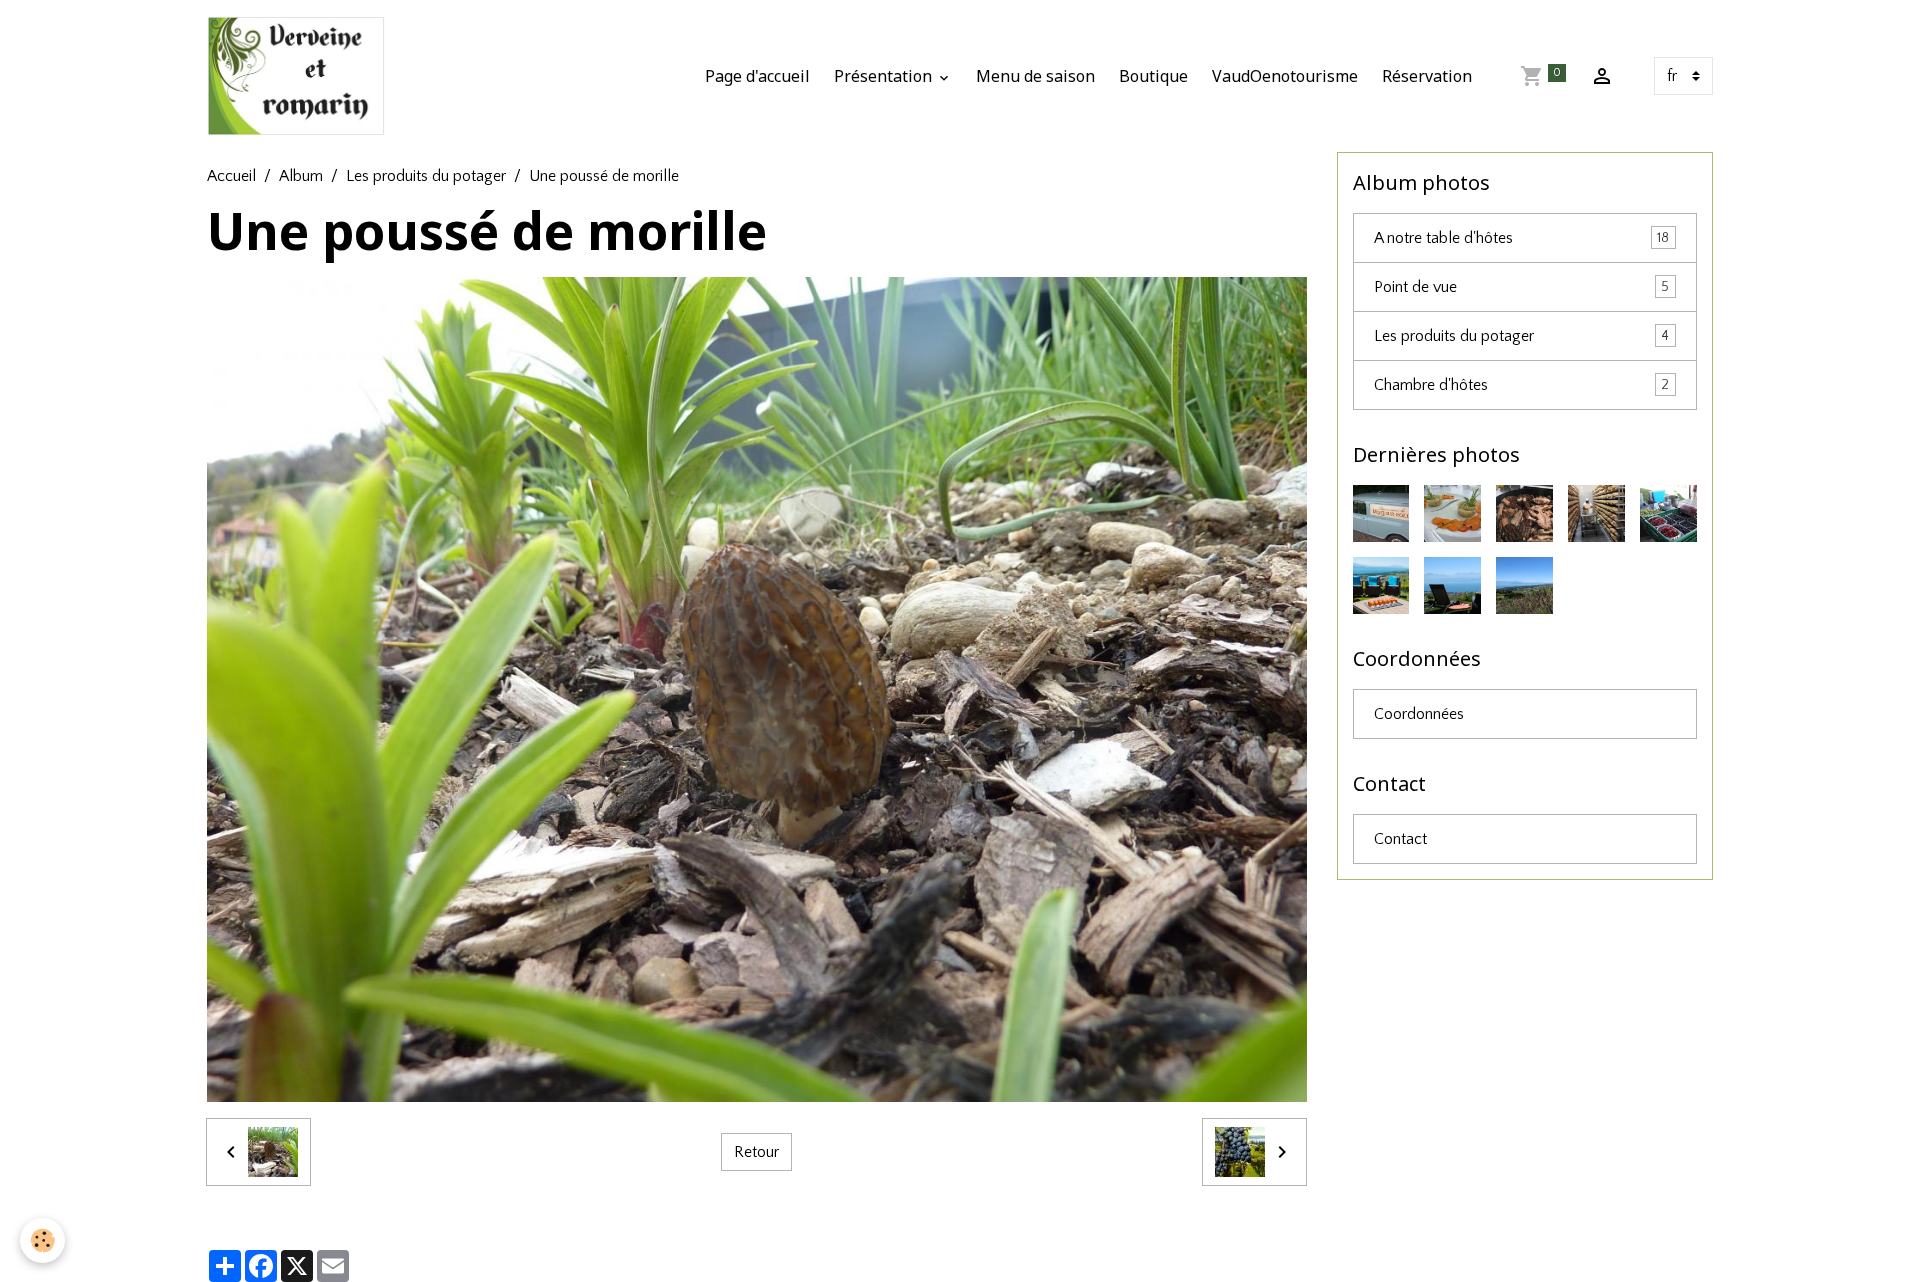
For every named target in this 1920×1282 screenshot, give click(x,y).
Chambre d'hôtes (1522, 385)
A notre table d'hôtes (1522, 238)
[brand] (300, 76)
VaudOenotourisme (1285, 76)
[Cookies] (42, 1240)
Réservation (1427, 76)
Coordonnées (1419, 714)
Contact (1400, 839)
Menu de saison (1035, 76)
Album (301, 176)
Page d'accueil (757, 76)
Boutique (1153, 76)
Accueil (231, 176)
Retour (756, 1152)
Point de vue (1522, 287)
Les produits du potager (426, 176)
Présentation (885, 76)
